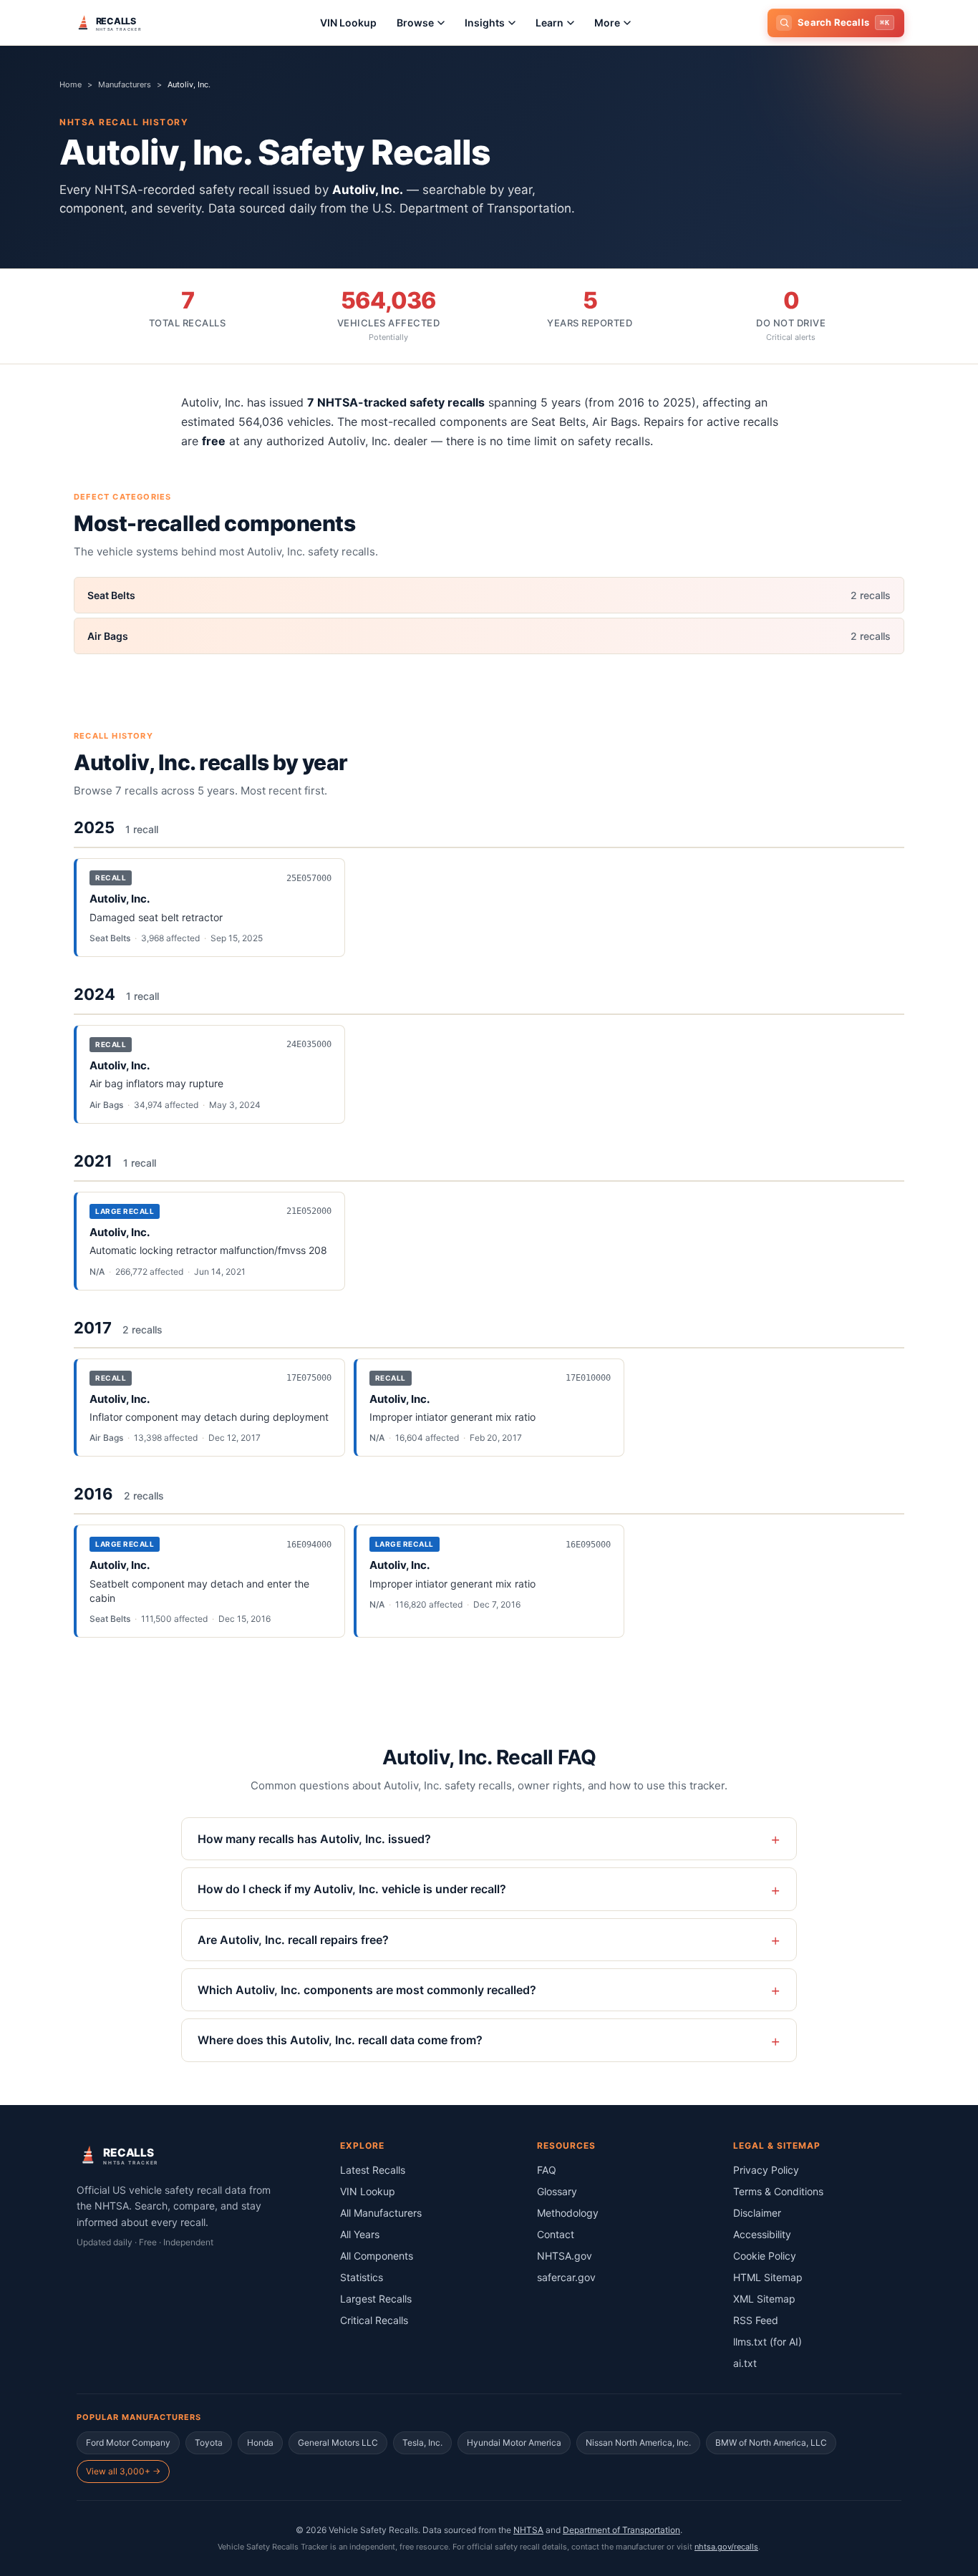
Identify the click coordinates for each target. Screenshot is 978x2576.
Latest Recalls (373, 2170)
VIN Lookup (348, 23)
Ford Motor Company (128, 2443)
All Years (360, 2234)
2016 (93, 1494)
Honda (260, 2443)
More (607, 23)
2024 (95, 994)
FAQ (547, 2170)
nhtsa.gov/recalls (726, 2547)
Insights (485, 23)
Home (71, 84)
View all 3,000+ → (123, 2471)
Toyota (209, 2443)
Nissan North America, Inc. (638, 2443)
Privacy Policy (766, 2170)
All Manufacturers (381, 2213)
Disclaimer (757, 2213)
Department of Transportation (621, 2530)
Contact (556, 2234)
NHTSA (528, 2530)
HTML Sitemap (768, 2277)
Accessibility (762, 2234)
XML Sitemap (764, 2299)
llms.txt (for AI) (768, 2342)
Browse (415, 23)
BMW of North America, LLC (771, 2443)
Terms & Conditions (778, 2191)
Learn (549, 23)
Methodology (568, 2213)
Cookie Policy (765, 2256)
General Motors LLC (338, 2443)
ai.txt (745, 2363)
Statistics (362, 2277)
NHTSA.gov (565, 2256)
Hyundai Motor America (514, 2443)
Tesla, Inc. (422, 2443)
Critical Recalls (374, 2320)
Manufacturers (125, 84)
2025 (94, 827)
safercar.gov (566, 2277)
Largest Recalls (376, 2299)
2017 (93, 1328)
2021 (93, 1161)
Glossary (557, 2191)
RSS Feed (756, 2320)
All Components (377, 2256)
